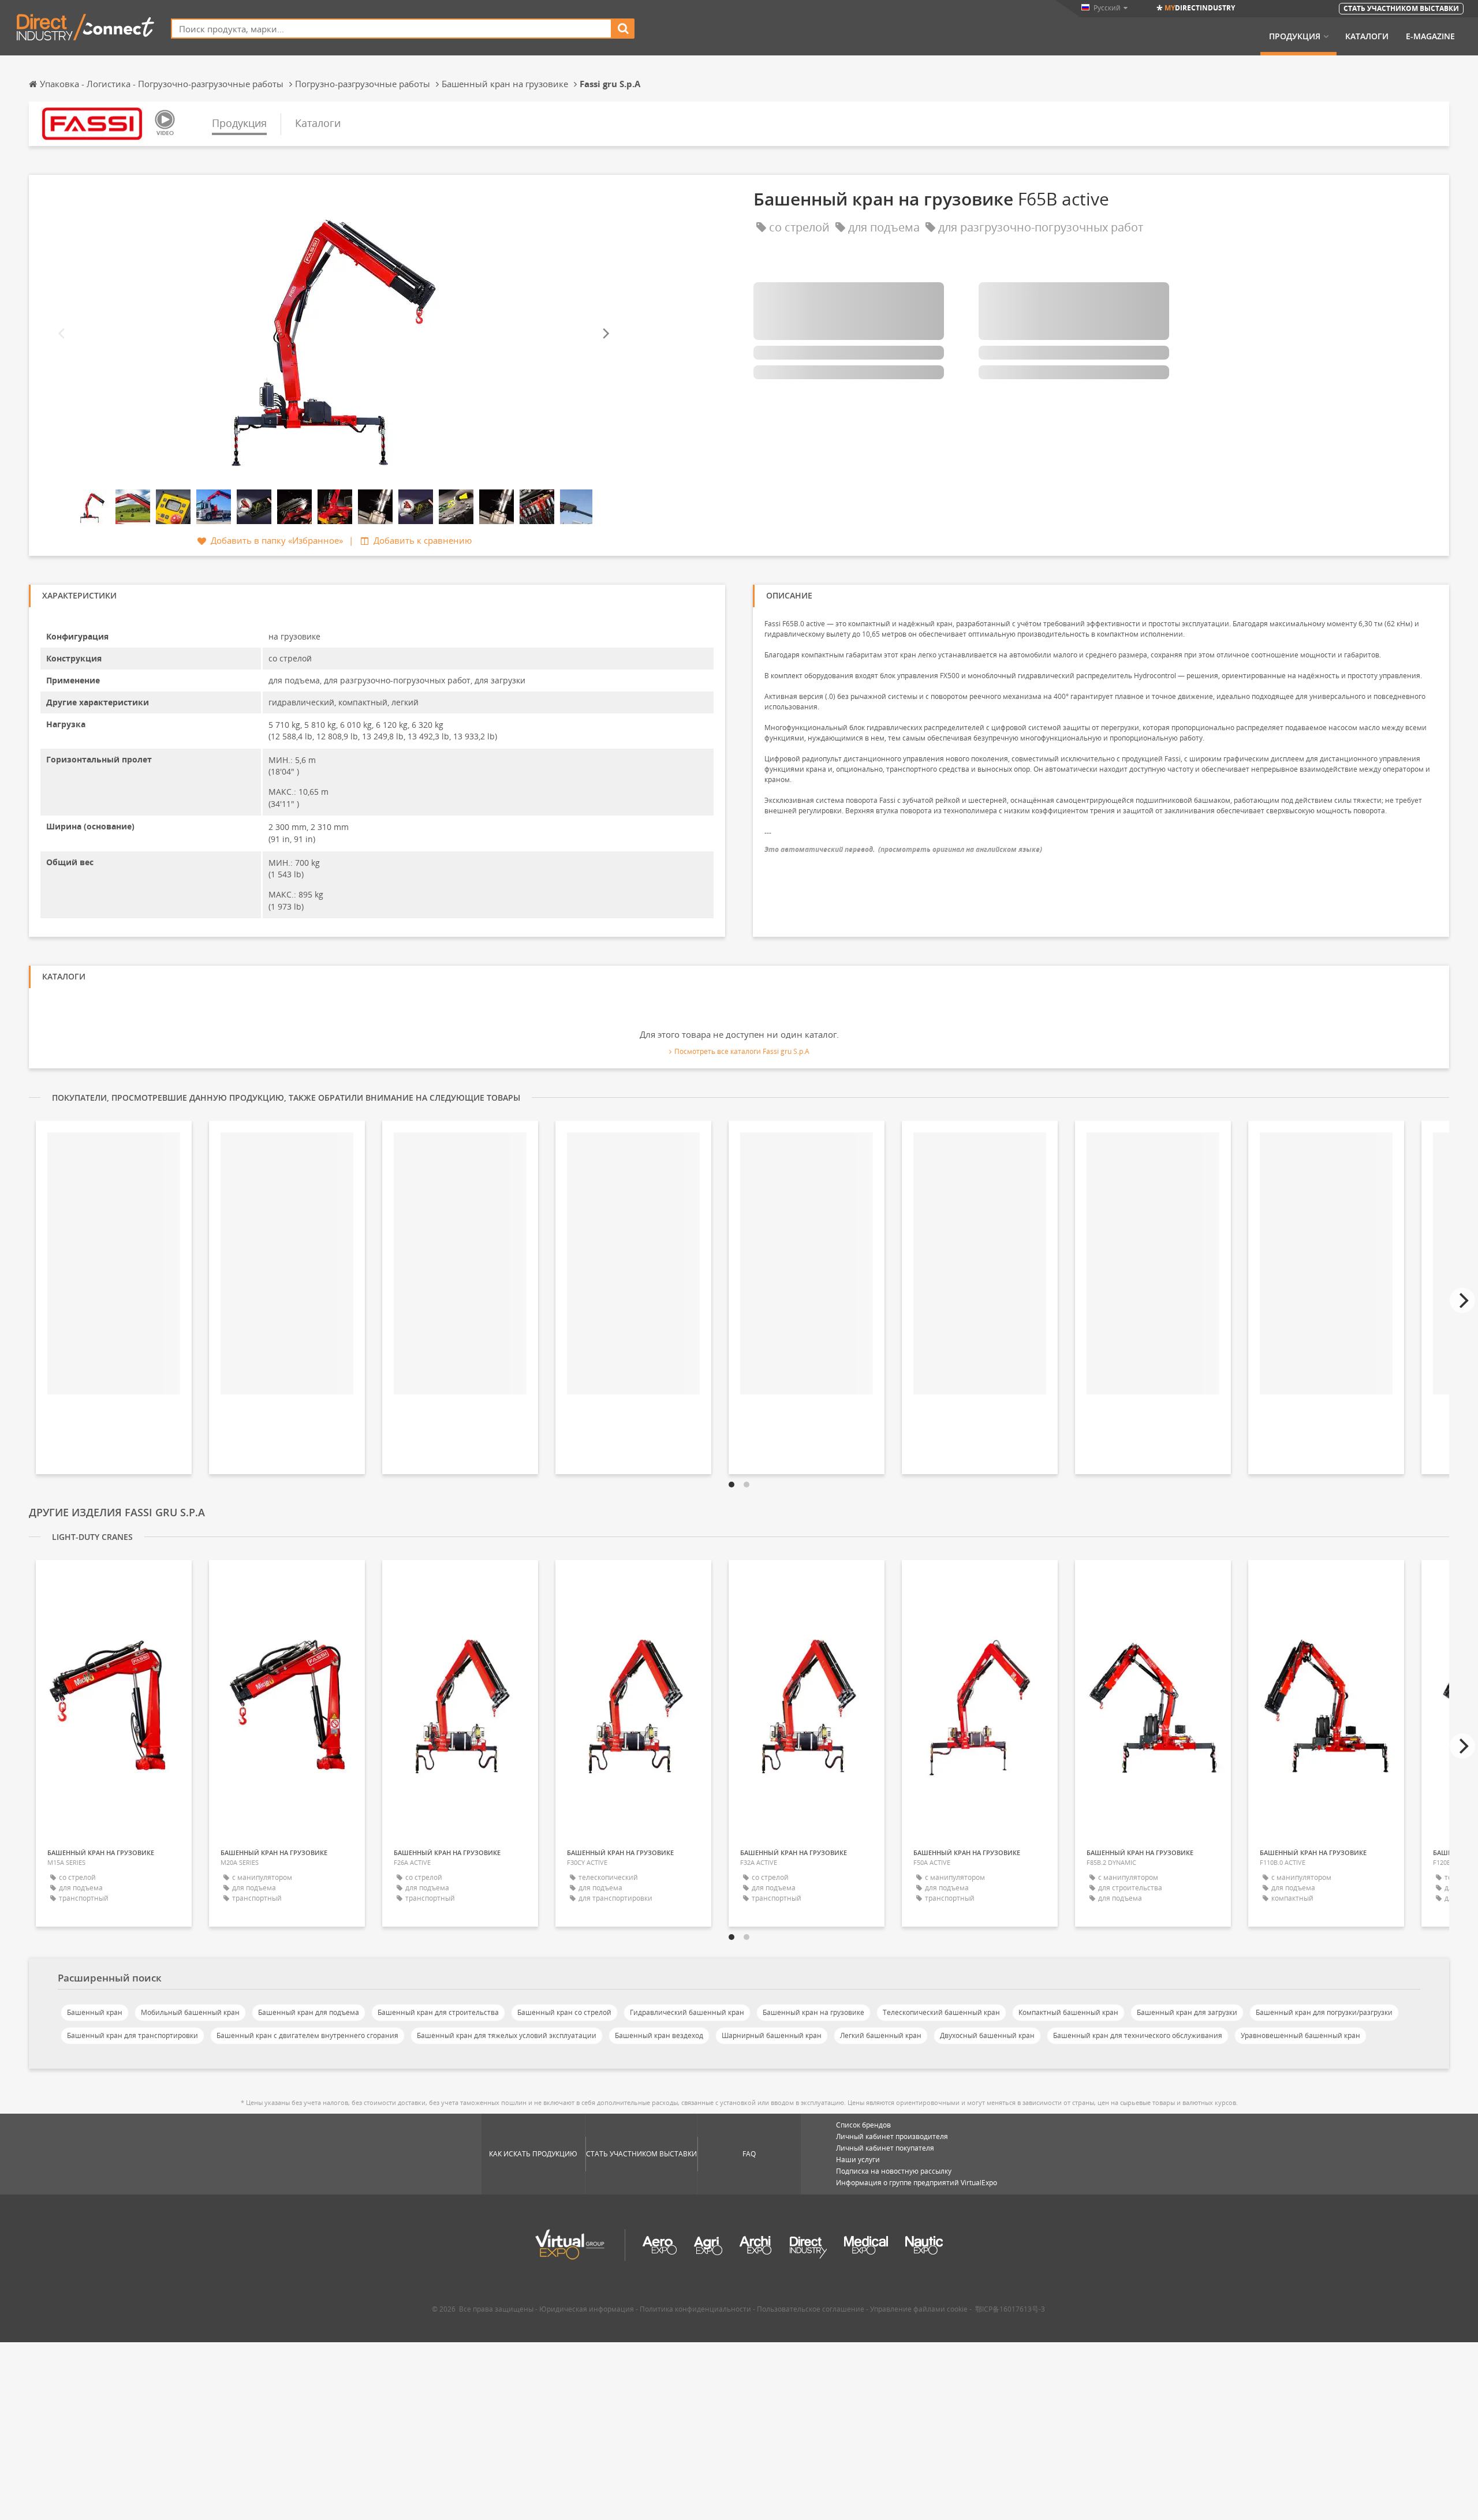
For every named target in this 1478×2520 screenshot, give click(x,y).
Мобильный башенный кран (190, 2012)
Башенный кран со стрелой (564, 2012)
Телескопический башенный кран (941, 2012)
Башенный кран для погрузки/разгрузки (1324, 2012)
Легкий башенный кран (881, 2035)
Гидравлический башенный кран (687, 2012)
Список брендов (863, 2125)
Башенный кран (95, 2012)
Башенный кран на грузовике (813, 2012)
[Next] (605, 334)
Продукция (1295, 36)
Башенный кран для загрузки (1187, 2012)
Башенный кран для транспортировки (133, 2035)
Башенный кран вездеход (659, 2035)
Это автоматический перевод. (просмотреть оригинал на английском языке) (903, 849)
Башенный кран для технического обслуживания (1138, 2035)
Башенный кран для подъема (309, 2012)
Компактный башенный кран (1068, 2012)
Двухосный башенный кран (987, 2035)
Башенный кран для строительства (438, 2012)
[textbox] (391, 29)
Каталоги (1367, 36)
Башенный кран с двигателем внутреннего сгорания (307, 2035)
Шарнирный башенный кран (772, 2035)
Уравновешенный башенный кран (1300, 2035)
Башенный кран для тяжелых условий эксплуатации (507, 2035)
